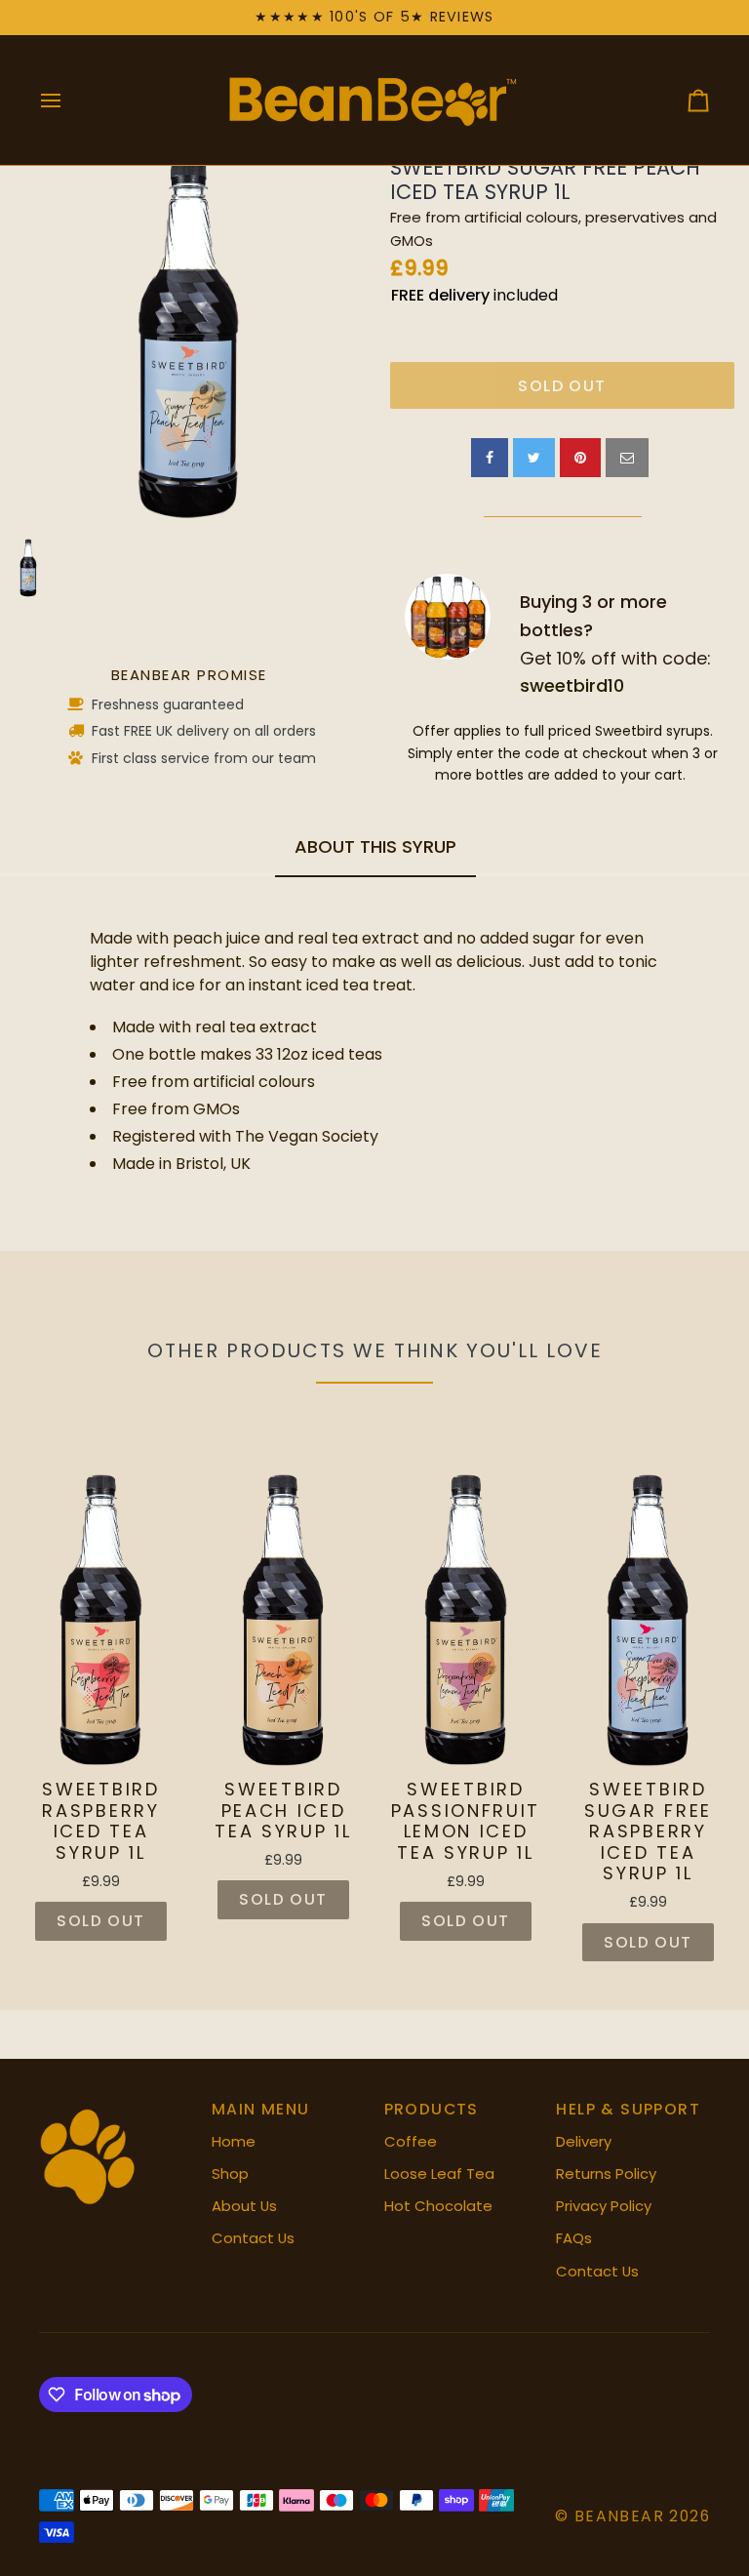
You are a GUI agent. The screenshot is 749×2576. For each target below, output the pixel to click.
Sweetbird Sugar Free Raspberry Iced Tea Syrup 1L (648, 1831)
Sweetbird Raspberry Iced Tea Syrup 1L (100, 1821)
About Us (244, 2206)
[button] (116, 2103)
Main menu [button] (261, 2109)
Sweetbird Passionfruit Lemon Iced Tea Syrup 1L (466, 1821)
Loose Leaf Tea (439, 2173)
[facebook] (490, 458)
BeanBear (619, 2516)
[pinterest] (580, 458)
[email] (627, 458)
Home (234, 2141)
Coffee (411, 2141)
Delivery (584, 2141)
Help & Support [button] (628, 2109)
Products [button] (432, 2109)
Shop (230, 2173)
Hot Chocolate (438, 2206)
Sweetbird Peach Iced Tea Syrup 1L (283, 1811)
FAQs (574, 2238)
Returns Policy (606, 2173)
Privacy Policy (604, 2206)
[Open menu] (68, 100)
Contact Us (253, 2238)
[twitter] (534, 458)
